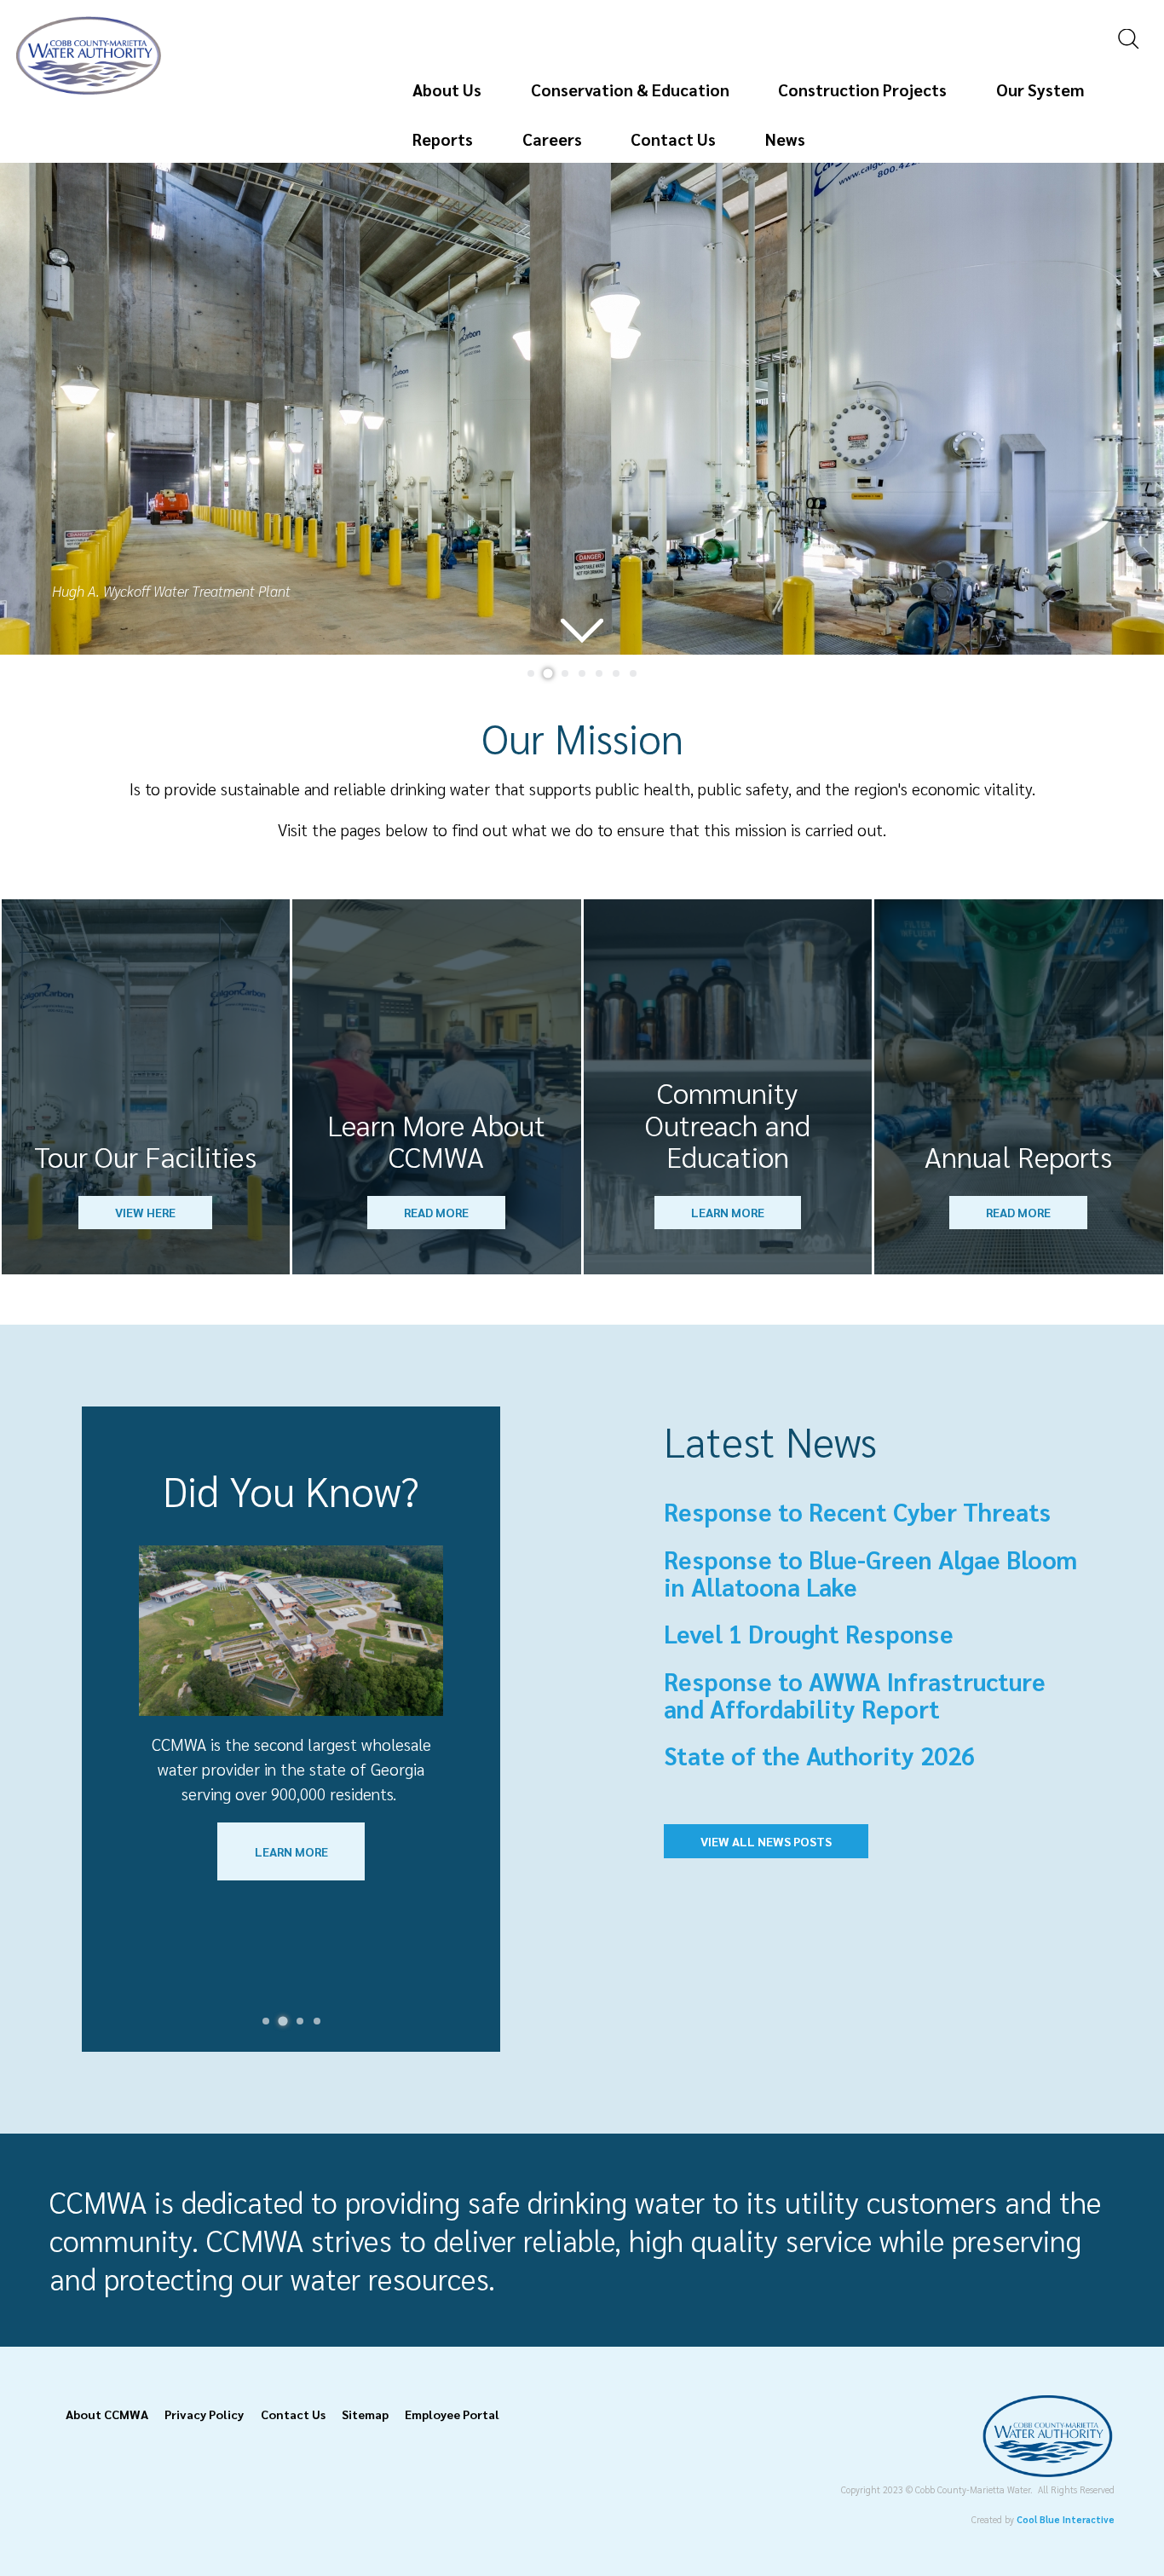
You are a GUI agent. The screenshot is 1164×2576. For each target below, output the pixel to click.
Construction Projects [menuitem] (862, 89)
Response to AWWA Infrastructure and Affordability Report (855, 1695)
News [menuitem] (785, 139)
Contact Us (293, 2414)
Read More (436, 1212)
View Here (145, 1212)
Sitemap (365, 2414)
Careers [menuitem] (552, 139)
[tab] (531, 673)
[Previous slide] (32, 408)
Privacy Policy (204, 2414)
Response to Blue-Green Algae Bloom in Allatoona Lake (870, 1573)
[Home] (89, 88)
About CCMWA (107, 2414)
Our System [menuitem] (1040, 89)
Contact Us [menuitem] (673, 139)
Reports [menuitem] (443, 139)
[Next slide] (1131, 408)
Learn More (728, 1212)
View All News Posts (766, 1841)
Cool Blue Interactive (1066, 2519)
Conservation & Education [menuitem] (630, 89)
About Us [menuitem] (447, 89)
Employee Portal (452, 2414)
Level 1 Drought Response (809, 1633)
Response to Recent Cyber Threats (857, 1511)
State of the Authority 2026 (819, 1755)
